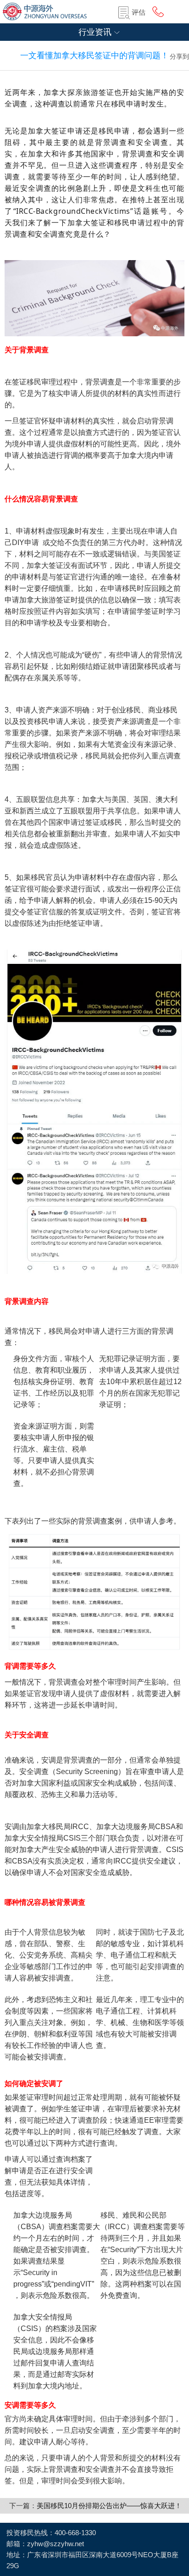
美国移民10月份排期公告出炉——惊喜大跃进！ (109, 2506)
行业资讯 (95, 32)
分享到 (179, 56)
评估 (139, 12)
